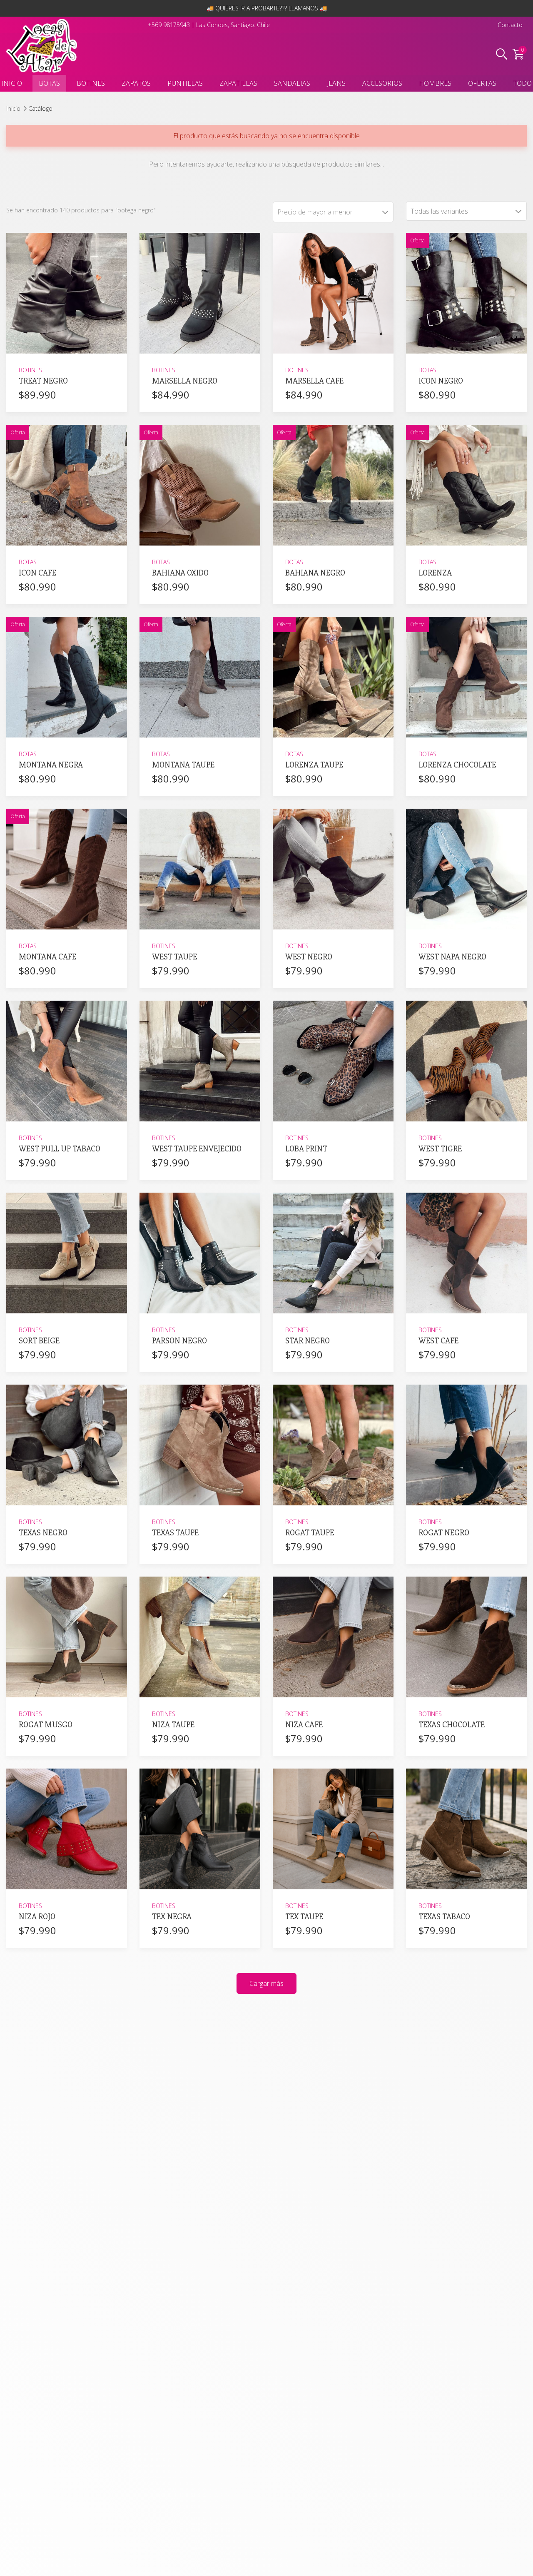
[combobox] (466, 211)
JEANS (336, 83)
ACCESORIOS (382, 83)
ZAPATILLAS (238, 83)
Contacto (510, 25)
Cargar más (266, 1983)
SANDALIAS (292, 83)
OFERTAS (482, 83)
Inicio (13, 108)
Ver (67, 343)
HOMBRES (435, 83)
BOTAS (49, 83)
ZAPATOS (136, 83)
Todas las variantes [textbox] (439, 211)
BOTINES (91, 83)
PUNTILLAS (185, 83)
